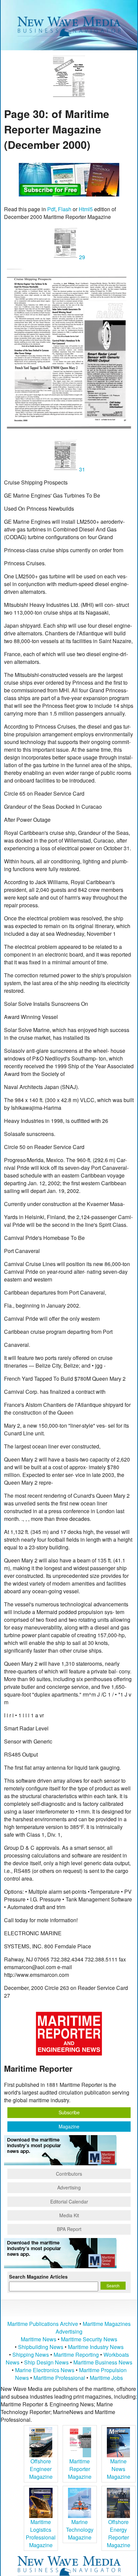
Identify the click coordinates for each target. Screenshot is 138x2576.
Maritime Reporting (76, 2355)
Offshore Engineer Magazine (41, 2469)
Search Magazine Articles (38, 2277)
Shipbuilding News (41, 2347)
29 (81, 257)
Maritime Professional (59, 2378)
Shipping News (31, 2355)
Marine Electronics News (45, 2370)
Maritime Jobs (106, 2378)
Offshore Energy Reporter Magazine (119, 2533)
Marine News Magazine (119, 2469)
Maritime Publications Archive (43, 2324)
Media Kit (69, 2215)
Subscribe (69, 2112)
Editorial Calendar (69, 2201)
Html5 (86, 209)
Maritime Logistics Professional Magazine (41, 2533)
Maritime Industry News (96, 2347)
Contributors (69, 2174)
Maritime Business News (103, 2362)
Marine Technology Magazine (80, 2530)
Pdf (51, 209)
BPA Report (69, 2229)
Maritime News (39, 2339)
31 (81, 469)
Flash (65, 209)
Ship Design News (47, 2362)
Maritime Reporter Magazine (80, 2469)
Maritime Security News (89, 2339)
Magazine (69, 2126)
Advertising (69, 2187)
